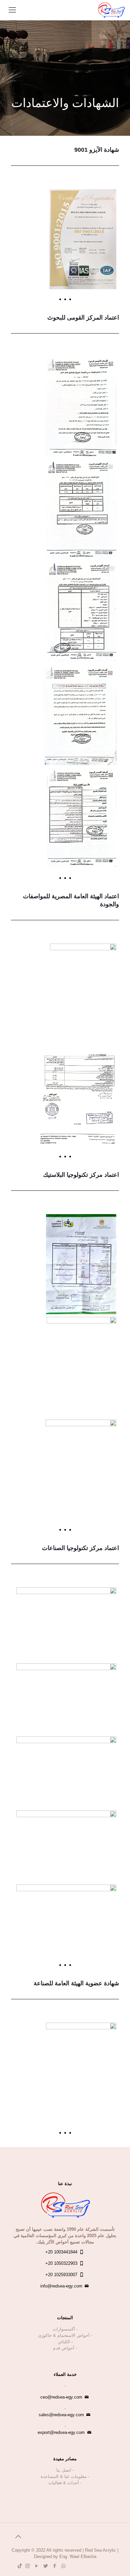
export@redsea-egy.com (61, 2432)
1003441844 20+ (61, 2252)
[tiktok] (20, 2566)
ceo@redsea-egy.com (61, 2397)
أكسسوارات (64, 2329)
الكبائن (64, 2342)
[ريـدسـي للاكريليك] (111, 10)
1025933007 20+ (61, 2275)
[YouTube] (36, 2566)
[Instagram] (27, 2566)
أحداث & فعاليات (64, 2483)
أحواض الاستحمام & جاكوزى (64, 2335)
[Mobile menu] (12, 10)
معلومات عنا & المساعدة (64, 2476)
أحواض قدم (64, 2348)
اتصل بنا (64, 2470)
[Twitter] (45, 2566)
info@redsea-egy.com (61, 2286)
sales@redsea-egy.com (61, 2415)
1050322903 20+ (61, 2263)
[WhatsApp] (63, 2566)
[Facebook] (54, 2566)
